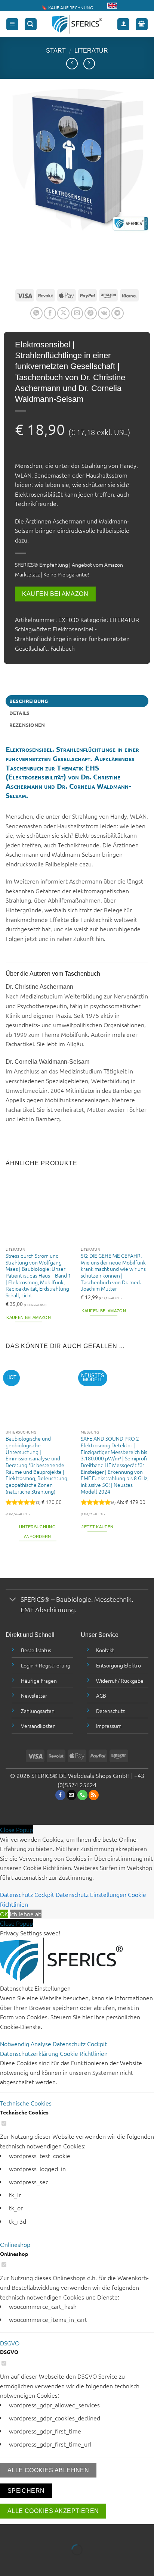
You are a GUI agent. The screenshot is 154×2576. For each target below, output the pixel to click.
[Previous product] (89, 64)
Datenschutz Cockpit (27, 1894)
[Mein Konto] (123, 24)
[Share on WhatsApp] (36, 313)
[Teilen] (51, 2531)
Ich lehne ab (26, 1914)
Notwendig (15, 2044)
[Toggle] (13, 1600)
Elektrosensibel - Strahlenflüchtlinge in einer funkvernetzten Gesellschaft (72, 638)
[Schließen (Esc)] (73, 2531)
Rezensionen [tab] (27, 725)
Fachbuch (63, 648)
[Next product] (72, 64)
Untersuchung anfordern (37, 1532)
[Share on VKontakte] (104, 313)
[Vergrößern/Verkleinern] (7, 2531)
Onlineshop (15, 2244)
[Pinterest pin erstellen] (91, 313)
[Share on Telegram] (118, 313)
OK (4, 1914)
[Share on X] (63, 313)
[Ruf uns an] (82, 1795)
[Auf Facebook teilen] (50, 313)
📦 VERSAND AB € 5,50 (65, 4)
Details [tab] (20, 713)
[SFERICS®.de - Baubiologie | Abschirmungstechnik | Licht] (77, 24)
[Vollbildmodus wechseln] (29, 2531)
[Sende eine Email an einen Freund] (77, 313)
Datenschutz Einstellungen (91, 1894)
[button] (12, 24)
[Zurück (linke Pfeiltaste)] (7, 2563)
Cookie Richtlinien (84, 2053)
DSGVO (10, 2343)
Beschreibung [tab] (29, 701)
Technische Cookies (26, 2103)
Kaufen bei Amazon (55, 594)
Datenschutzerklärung (30, 2053)
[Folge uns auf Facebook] (60, 1795)
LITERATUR (91, 51)
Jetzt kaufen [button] (97, 1527)
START (56, 51)
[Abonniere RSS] (94, 1795)
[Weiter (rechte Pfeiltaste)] (29, 2563)
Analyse (42, 2044)
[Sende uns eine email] (72, 1795)
